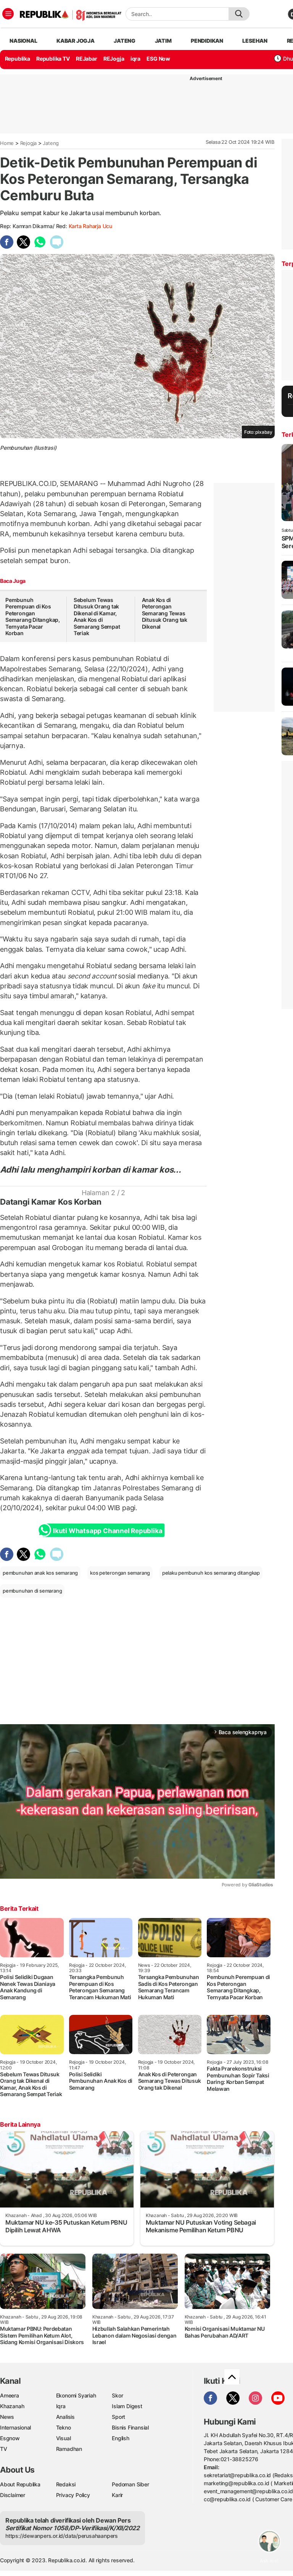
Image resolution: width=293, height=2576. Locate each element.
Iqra (61, 2406)
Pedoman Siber (130, 2484)
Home (7, 143)
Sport (118, 2417)
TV (4, 2449)
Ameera (10, 2395)
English (121, 2438)
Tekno (64, 2427)
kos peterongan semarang (120, 1573)
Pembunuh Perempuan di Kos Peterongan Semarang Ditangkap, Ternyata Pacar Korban (33, 617)
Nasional (23, 41)
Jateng (125, 41)
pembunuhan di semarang (32, 1591)
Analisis (65, 2417)
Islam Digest (127, 2406)
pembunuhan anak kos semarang (40, 1573)
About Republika (20, 2484)
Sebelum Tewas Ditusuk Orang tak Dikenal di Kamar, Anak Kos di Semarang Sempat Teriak (97, 617)
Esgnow (10, 2438)
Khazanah (12, 2406)
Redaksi (66, 2484)
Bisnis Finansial (130, 2427)
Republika (18, 59)
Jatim (163, 41)
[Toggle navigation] (8, 14)
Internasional (15, 2427)
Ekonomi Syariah (76, 2395)
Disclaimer (13, 2495)
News (7, 2417)
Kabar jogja (76, 41)
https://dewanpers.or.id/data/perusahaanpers (62, 2536)
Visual (64, 2438)
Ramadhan (69, 2449)
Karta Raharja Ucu (90, 226)
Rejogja (29, 143)
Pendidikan (207, 41)
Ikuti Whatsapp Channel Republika (108, 1531)
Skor (117, 2395)
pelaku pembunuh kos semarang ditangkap (211, 1573)
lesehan (255, 41)
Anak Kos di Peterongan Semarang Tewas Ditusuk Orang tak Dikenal (165, 613)
